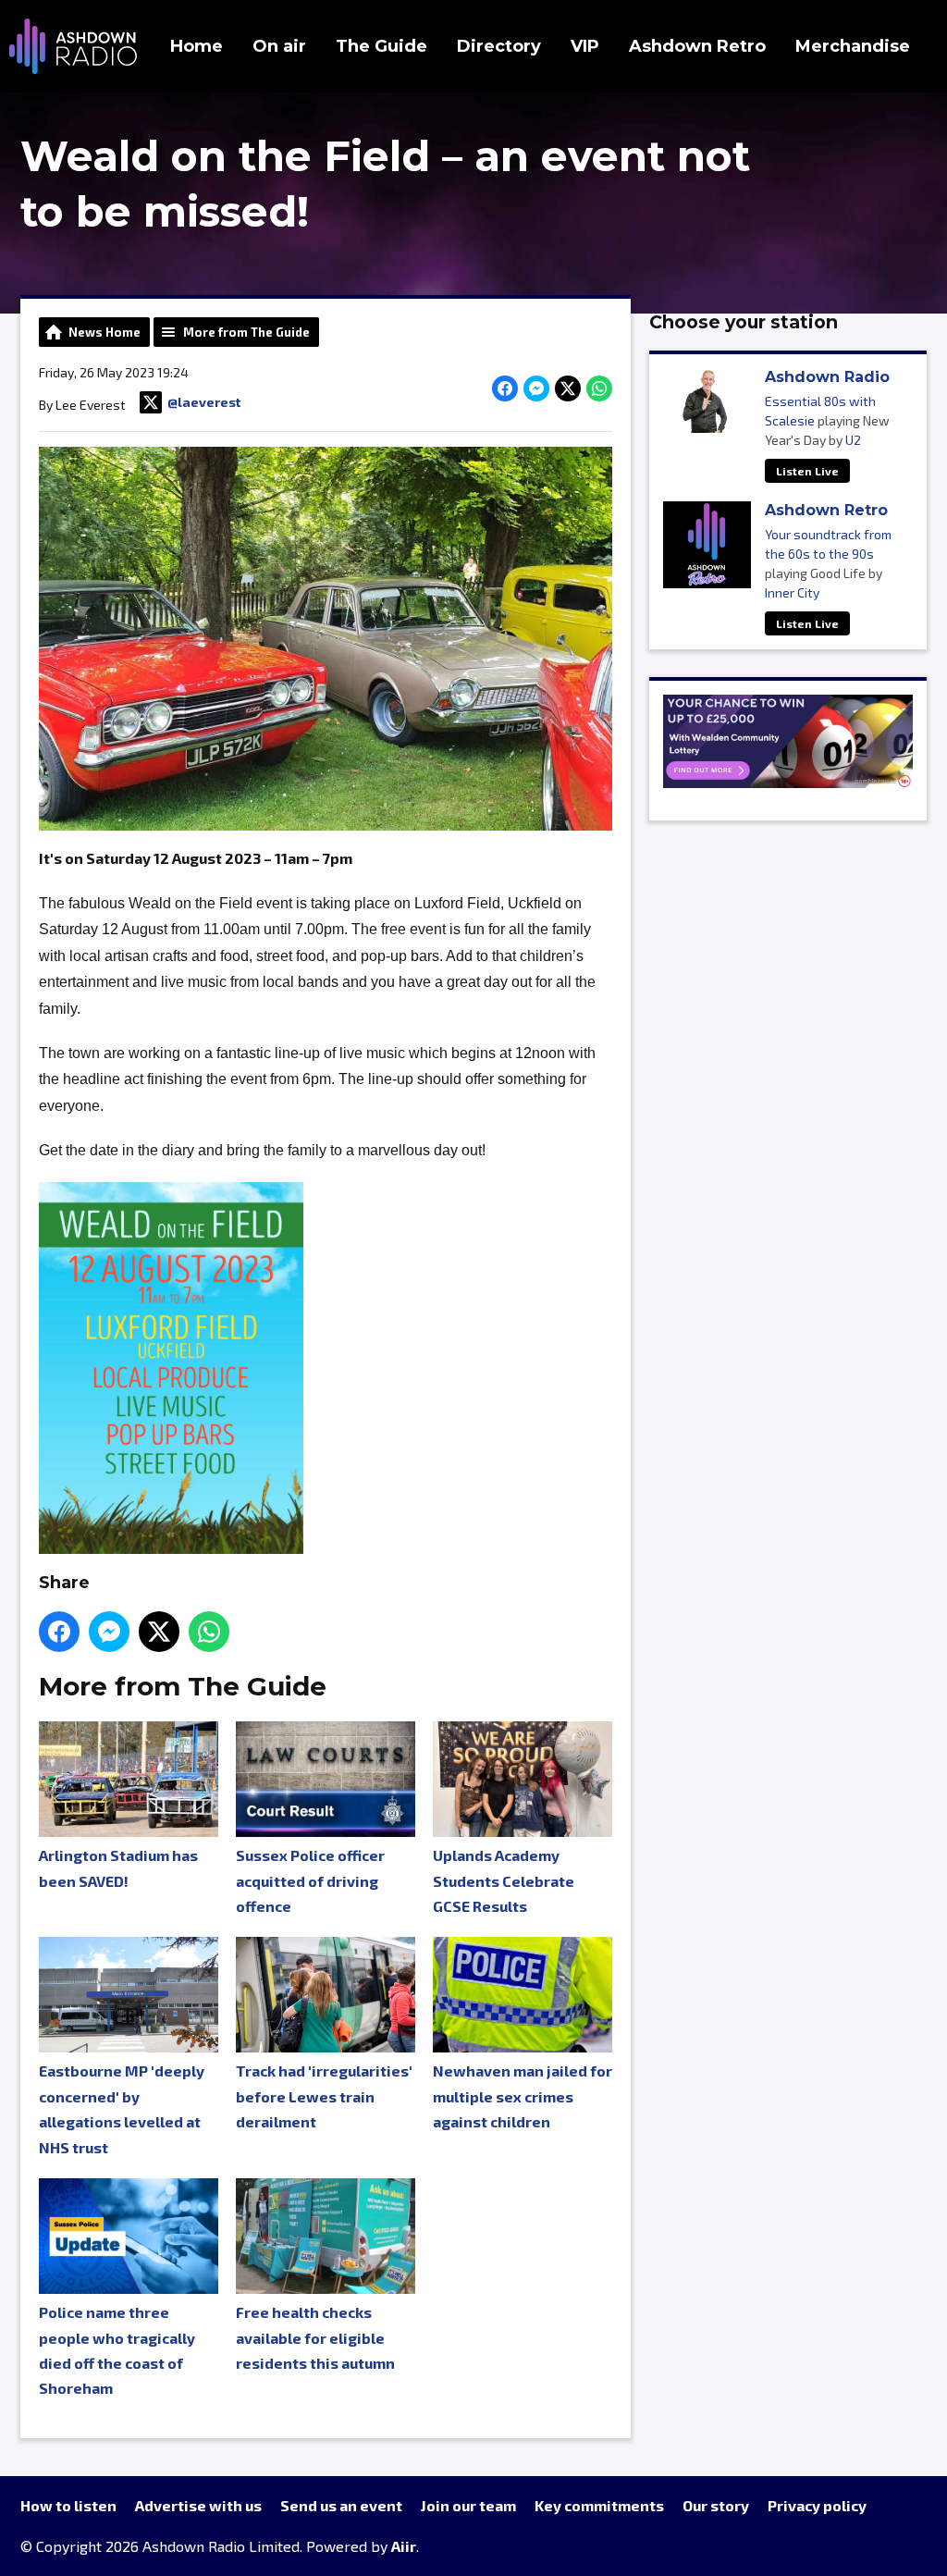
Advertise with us (198, 2505)
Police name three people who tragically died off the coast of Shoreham (117, 2350)
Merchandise (853, 46)
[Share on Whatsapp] (599, 388)
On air (279, 46)
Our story (716, 2505)
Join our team (468, 2505)
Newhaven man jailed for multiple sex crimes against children (523, 2096)
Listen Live (807, 471)
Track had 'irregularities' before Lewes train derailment (324, 2096)
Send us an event (341, 2505)
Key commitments (599, 2505)
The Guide (381, 46)
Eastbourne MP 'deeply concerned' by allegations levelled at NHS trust (122, 2108)
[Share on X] (568, 388)
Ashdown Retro (697, 46)
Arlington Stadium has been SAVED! (118, 1867)
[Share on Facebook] (505, 388)
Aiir (404, 2546)
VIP (585, 46)
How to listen (68, 2505)
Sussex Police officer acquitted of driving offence (310, 1880)
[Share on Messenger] (536, 388)
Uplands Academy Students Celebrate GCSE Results (504, 1880)
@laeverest (204, 402)
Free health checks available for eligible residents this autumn (315, 2337)
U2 (853, 440)
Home (197, 46)
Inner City (792, 592)
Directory (499, 46)
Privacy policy (817, 2505)
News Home (105, 332)
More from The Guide (246, 332)
